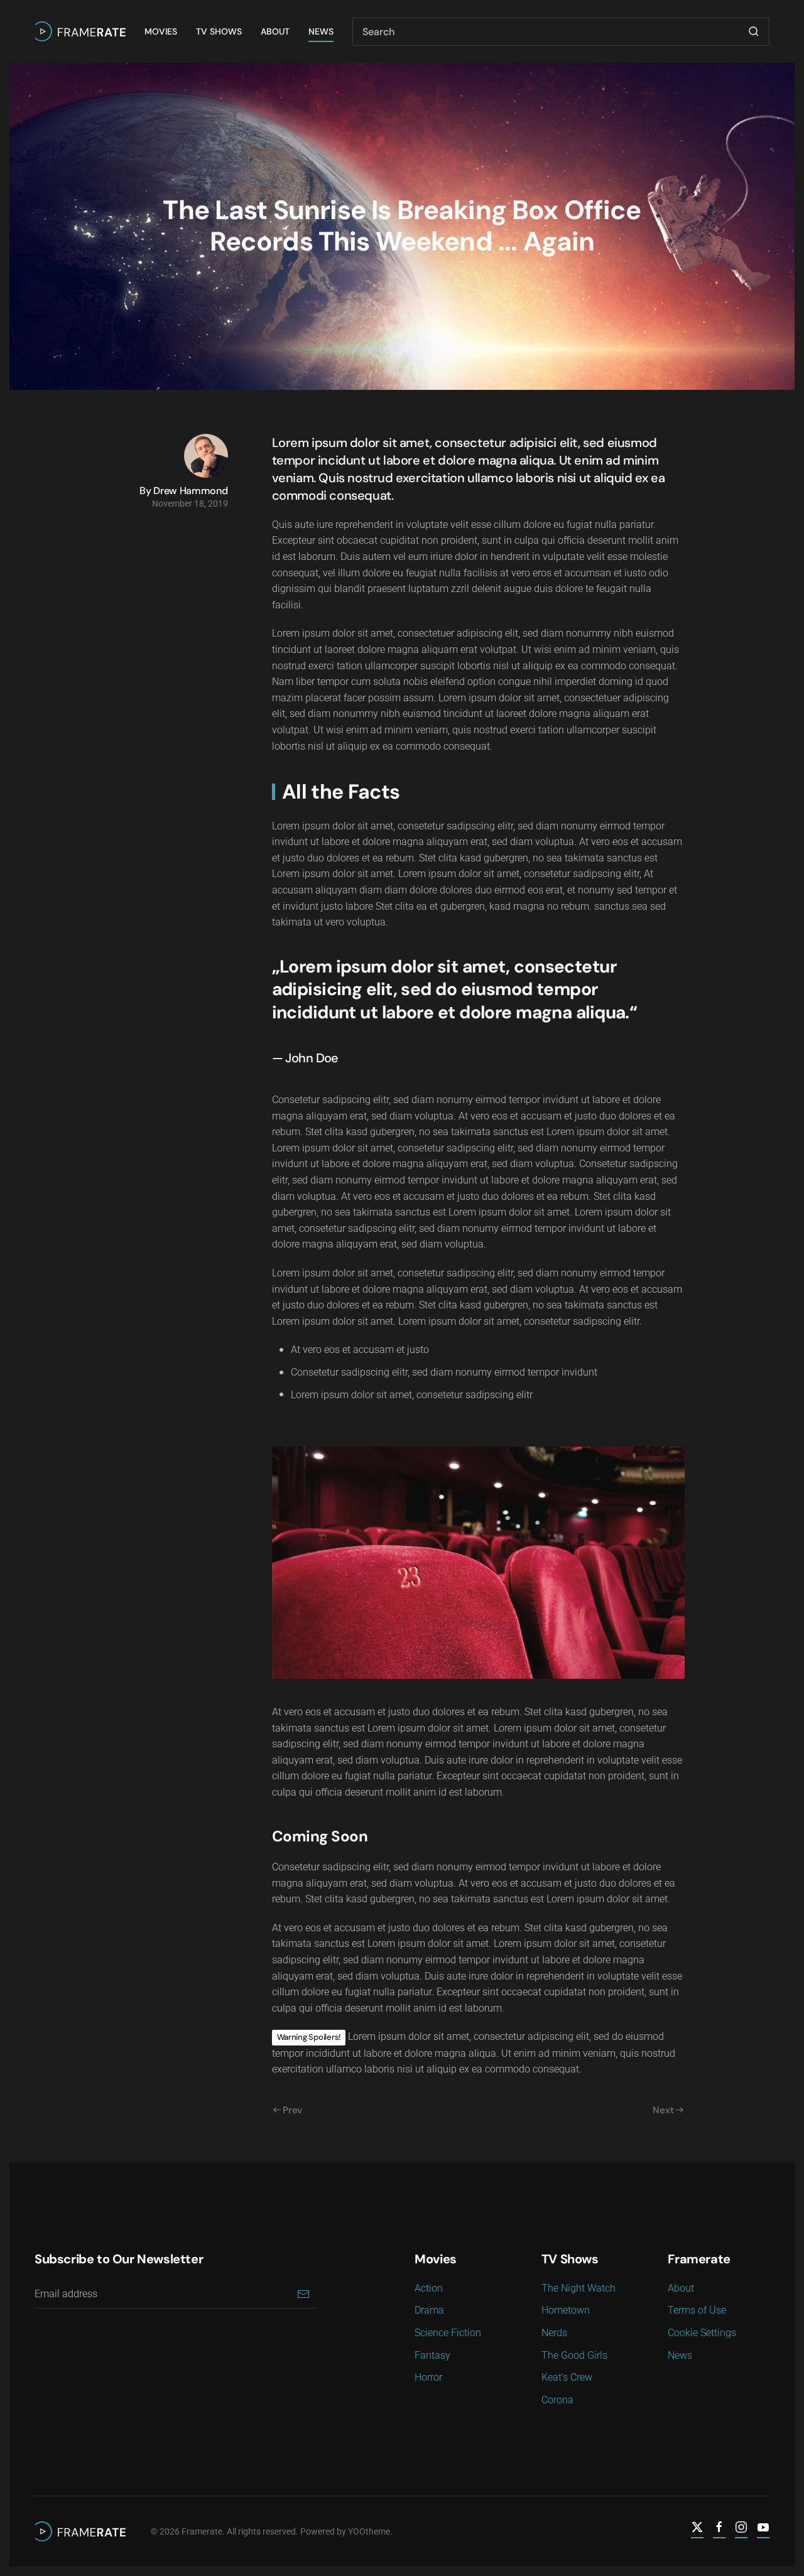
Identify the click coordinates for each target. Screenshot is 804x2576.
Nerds (554, 2333)
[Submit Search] (754, 32)
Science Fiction (448, 2333)
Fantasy (432, 2355)
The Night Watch (579, 2288)
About (275, 31)
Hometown (566, 2310)
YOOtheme (369, 2531)
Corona (557, 2400)
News (321, 31)
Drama (429, 2310)
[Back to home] (80, 31)
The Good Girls (574, 2355)
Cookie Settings (702, 2333)
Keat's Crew (567, 2377)
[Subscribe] (303, 2294)
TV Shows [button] (219, 31)
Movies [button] (161, 31)
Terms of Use (697, 2310)
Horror (428, 2377)
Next (663, 2110)
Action (429, 2288)
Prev (292, 2110)
